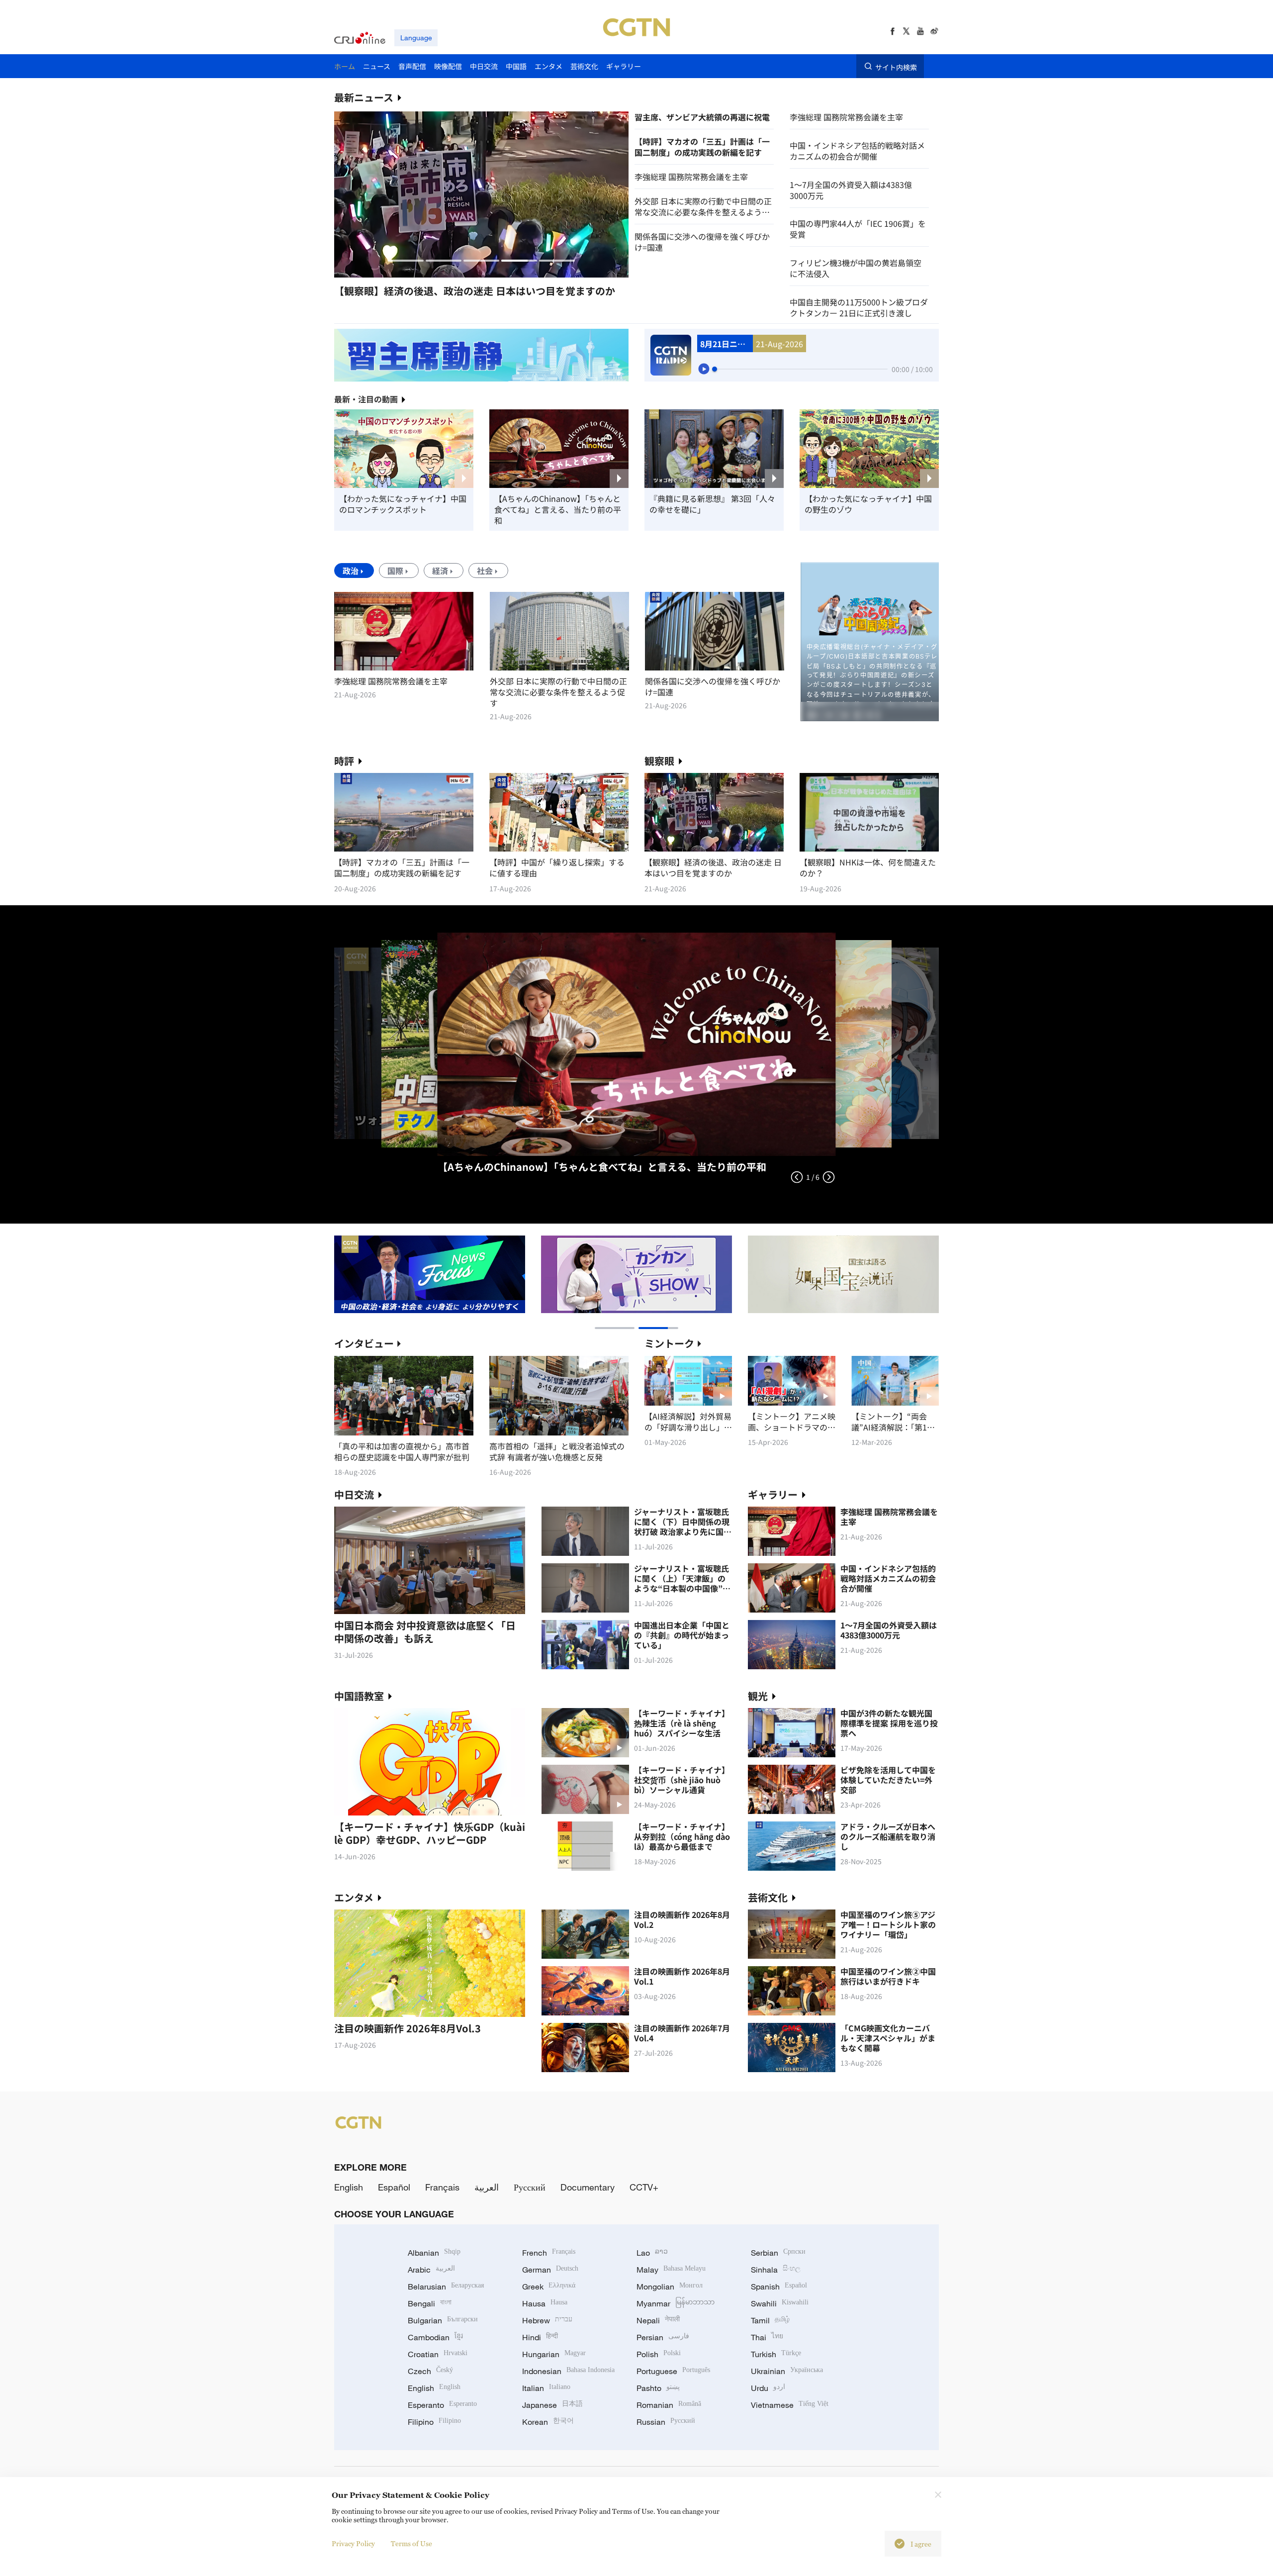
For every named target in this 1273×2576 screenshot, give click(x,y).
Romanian (669, 2405)
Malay (671, 2270)
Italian (546, 2388)
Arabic (431, 2270)
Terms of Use (411, 2543)
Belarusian (446, 2287)
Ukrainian (787, 2371)
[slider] (715, 369)
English (349, 2187)
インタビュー (364, 1343)
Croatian (438, 2354)
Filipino (434, 2422)
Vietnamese (790, 2405)
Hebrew (547, 2320)
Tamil (770, 2320)
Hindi (540, 2337)
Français (442, 2187)
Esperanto (442, 2405)
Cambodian (435, 2337)
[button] (406, 261)
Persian (663, 2337)
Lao (652, 2253)
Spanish (779, 2287)
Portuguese (673, 2371)
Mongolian (670, 2287)
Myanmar (676, 2303)
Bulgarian (443, 2320)
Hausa (545, 2303)
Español (394, 2187)
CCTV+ (644, 2187)
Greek (549, 2287)
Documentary (588, 2187)
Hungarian (554, 2354)
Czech (430, 2371)
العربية (487, 2187)
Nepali (658, 2320)
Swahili (780, 2303)
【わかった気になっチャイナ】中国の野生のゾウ (868, 504)
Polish (659, 2354)
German (550, 2270)
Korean (548, 2422)
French (549, 2253)
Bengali (430, 2303)
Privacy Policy (353, 2543)
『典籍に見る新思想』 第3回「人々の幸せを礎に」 (712, 504)
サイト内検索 (896, 67)
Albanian (434, 2253)
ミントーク (669, 1343)
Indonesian (568, 2371)
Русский (530, 2187)
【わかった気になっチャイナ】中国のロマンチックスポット (403, 504)
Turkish (776, 2354)
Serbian (778, 2253)
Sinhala (776, 2270)
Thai (767, 2337)
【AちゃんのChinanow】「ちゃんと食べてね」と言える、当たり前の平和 (558, 509)
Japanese (552, 2405)
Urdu (768, 2388)
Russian (666, 2422)
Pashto (658, 2388)
